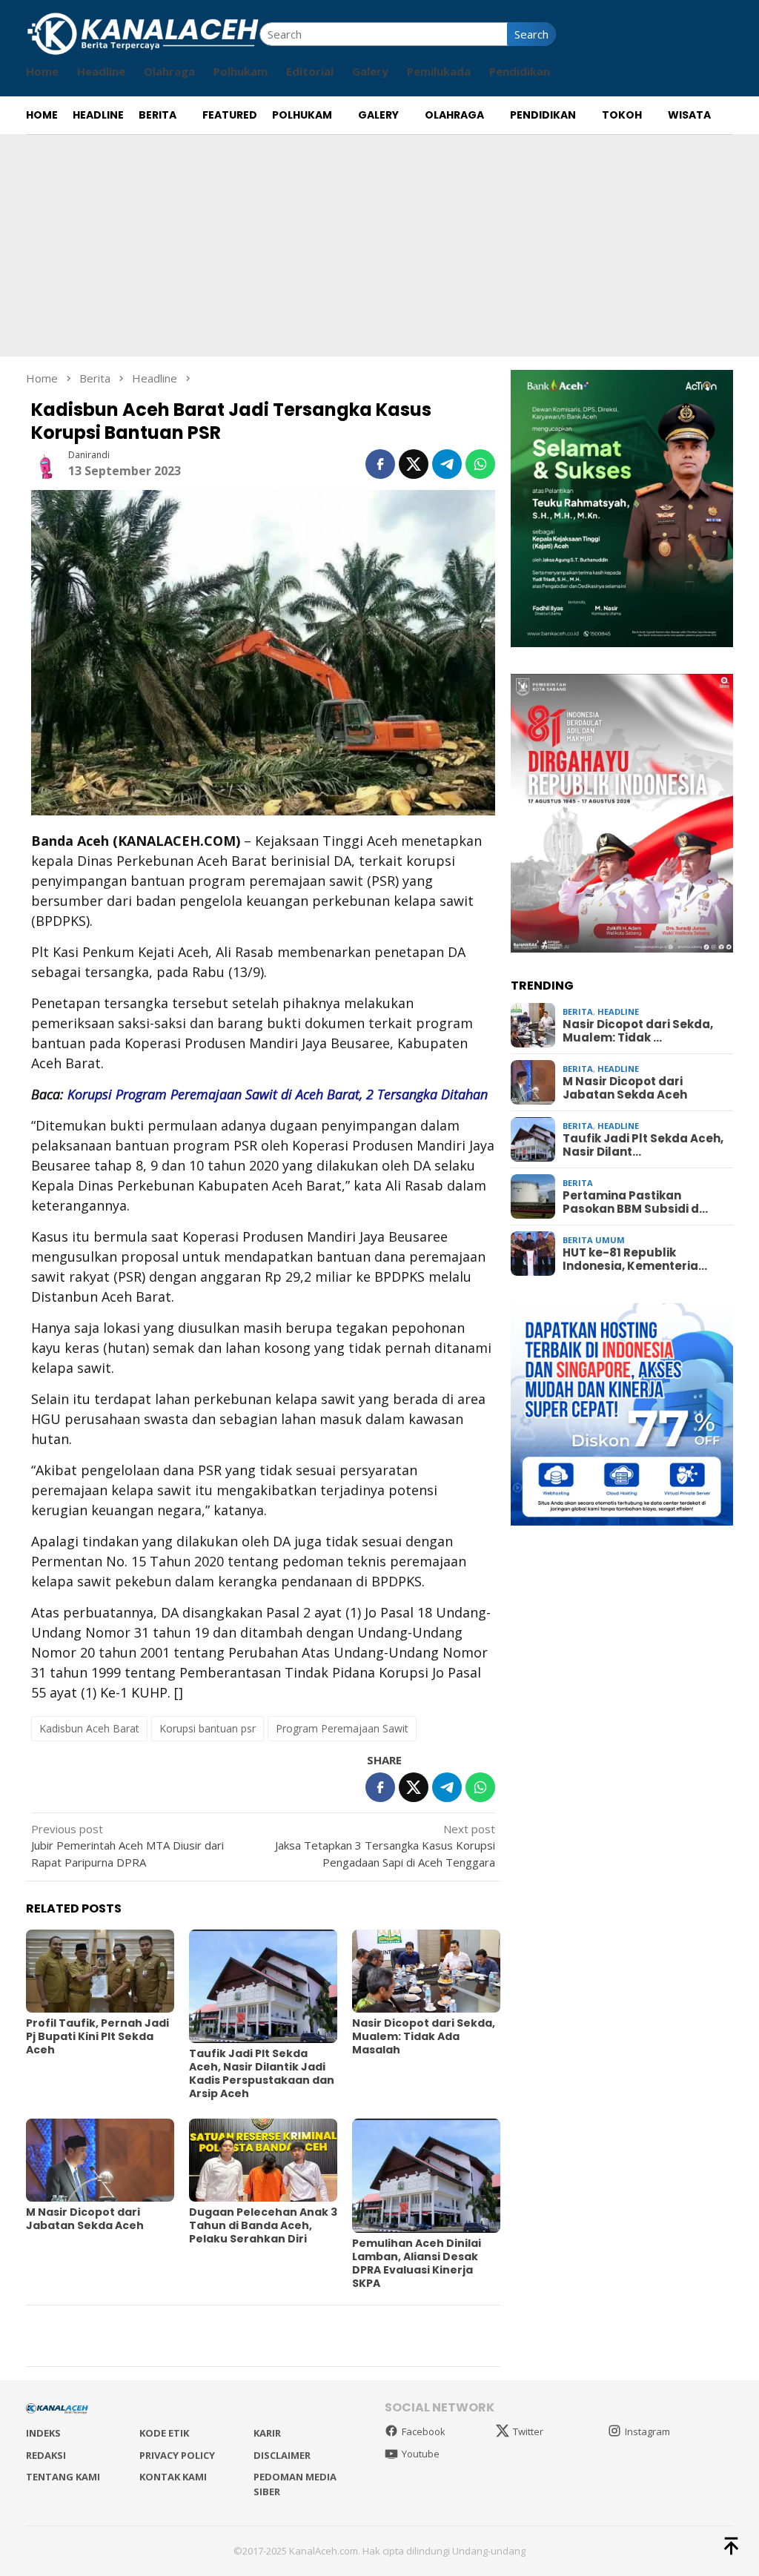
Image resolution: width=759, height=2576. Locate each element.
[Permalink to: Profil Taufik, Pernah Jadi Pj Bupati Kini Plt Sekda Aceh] (100, 1971)
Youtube (421, 2454)
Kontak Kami (173, 2477)
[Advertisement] (379, 245)
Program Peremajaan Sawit (342, 1728)
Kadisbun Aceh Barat (89, 1728)
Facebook (424, 2431)
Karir (267, 2433)
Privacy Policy (177, 2455)
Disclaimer (282, 2455)
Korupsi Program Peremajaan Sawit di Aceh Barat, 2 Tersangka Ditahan (278, 1094)
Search (531, 34)
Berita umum (594, 1240)
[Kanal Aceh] (143, 33)
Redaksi (46, 2455)
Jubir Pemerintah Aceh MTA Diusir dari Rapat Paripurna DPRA (127, 1845)
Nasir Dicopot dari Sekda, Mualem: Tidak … (638, 1031)
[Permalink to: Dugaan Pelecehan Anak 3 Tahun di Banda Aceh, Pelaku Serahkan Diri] (263, 2160)
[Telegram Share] (447, 464)
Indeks (43, 2433)
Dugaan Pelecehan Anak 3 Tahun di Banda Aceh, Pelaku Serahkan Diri (263, 2225)
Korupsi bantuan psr (208, 1728)
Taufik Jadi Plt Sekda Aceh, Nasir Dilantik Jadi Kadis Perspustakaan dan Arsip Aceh (262, 2073)
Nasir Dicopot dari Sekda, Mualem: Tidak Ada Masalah (424, 2036)
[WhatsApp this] (480, 464)
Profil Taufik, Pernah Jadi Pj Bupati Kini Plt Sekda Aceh (97, 2036)
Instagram (647, 2431)
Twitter (528, 2431)
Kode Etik (164, 2433)
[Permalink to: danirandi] (46, 463)
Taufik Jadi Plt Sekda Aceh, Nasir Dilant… (643, 1145)
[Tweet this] (414, 464)
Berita (578, 1011)
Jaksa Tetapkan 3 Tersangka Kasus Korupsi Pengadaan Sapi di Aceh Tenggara (385, 1845)
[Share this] (380, 464)
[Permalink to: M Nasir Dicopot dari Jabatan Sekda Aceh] (100, 2160)
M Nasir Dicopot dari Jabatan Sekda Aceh (85, 2219)
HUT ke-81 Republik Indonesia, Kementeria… (635, 1259)
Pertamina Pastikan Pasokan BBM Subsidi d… (635, 1202)
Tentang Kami (63, 2477)
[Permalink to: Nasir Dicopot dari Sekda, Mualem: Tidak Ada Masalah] (426, 1971)
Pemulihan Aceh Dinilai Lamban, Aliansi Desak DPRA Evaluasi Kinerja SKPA (417, 2263)
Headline (618, 1011)
